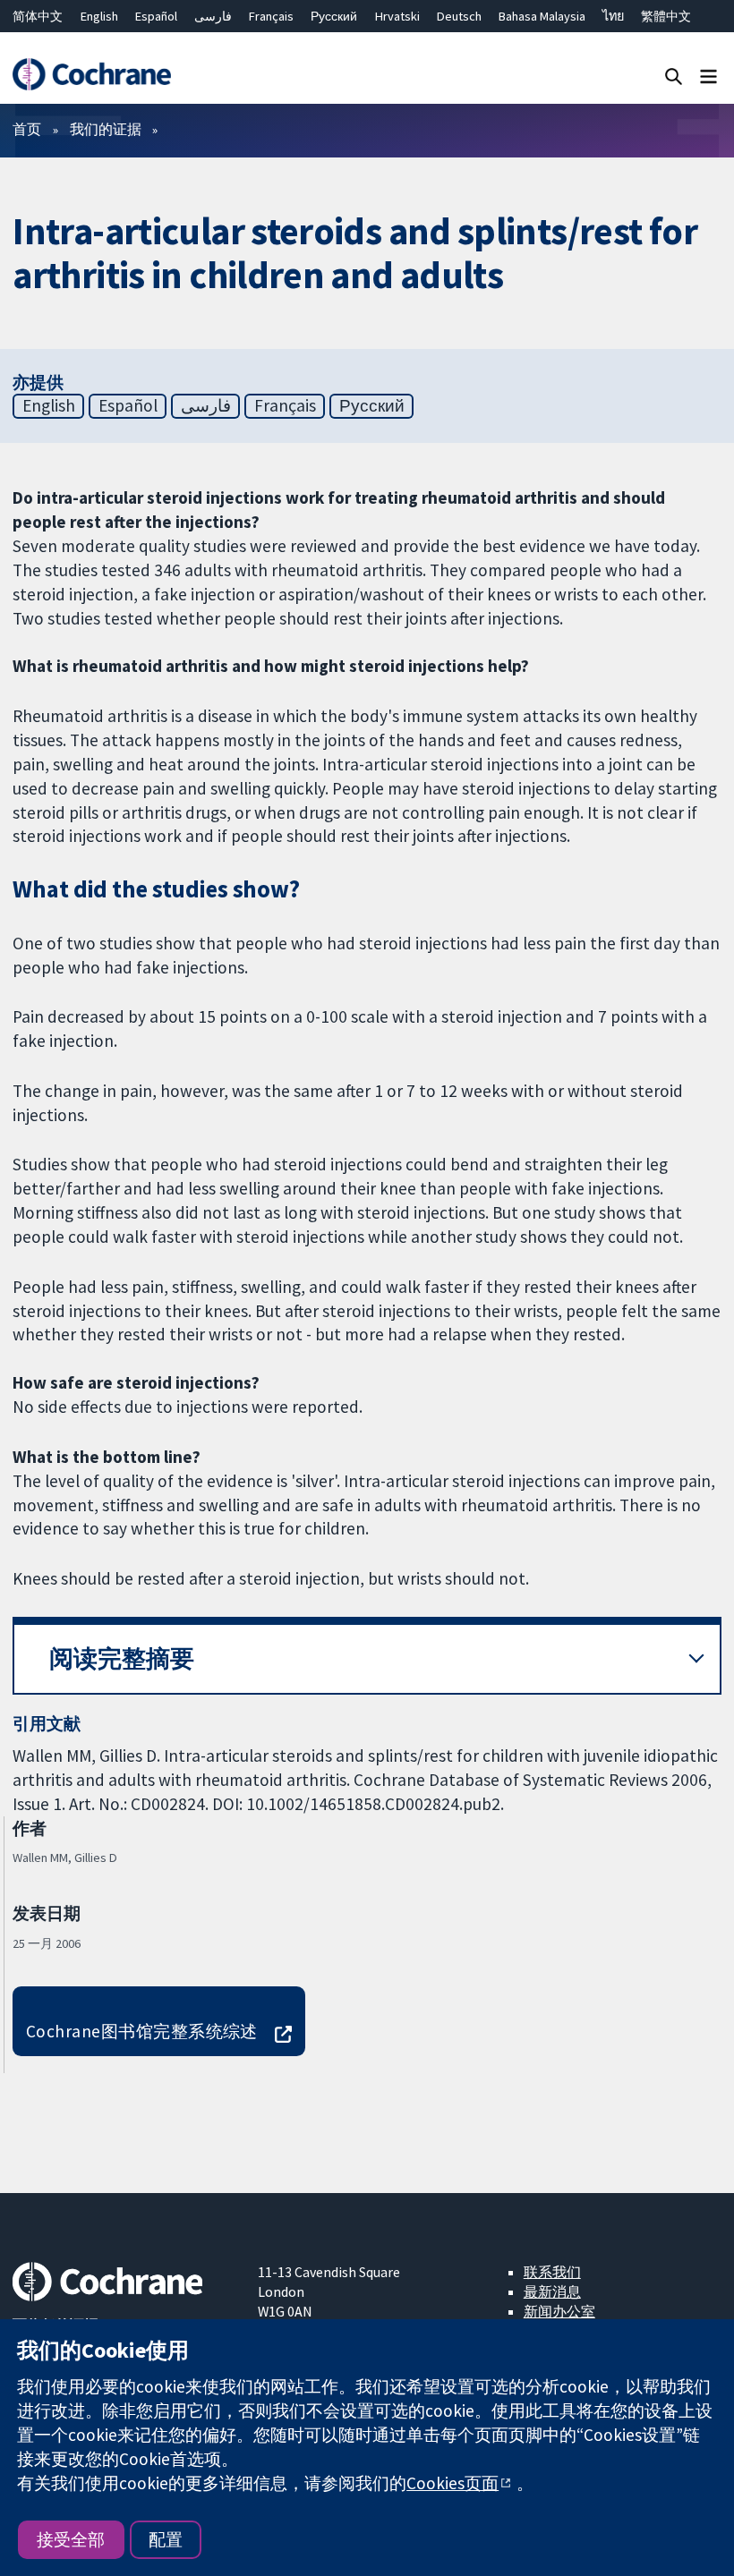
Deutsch (459, 16)
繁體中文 (666, 16)
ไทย (613, 16)
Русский (334, 16)
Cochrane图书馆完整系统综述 (142, 2031)
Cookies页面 (452, 2483)
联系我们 (552, 2272)
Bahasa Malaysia (542, 16)
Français (271, 16)
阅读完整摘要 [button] (122, 1658)
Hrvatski (397, 16)
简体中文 (38, 16)
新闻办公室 (559, 2311)
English (99, 16)
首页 (27, 129)
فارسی (213, 16)
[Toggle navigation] (708, 76)
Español (156, 16)
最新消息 (552, 2291)
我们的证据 (106, 129)
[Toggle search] (674, 76)
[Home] (91, 75)
